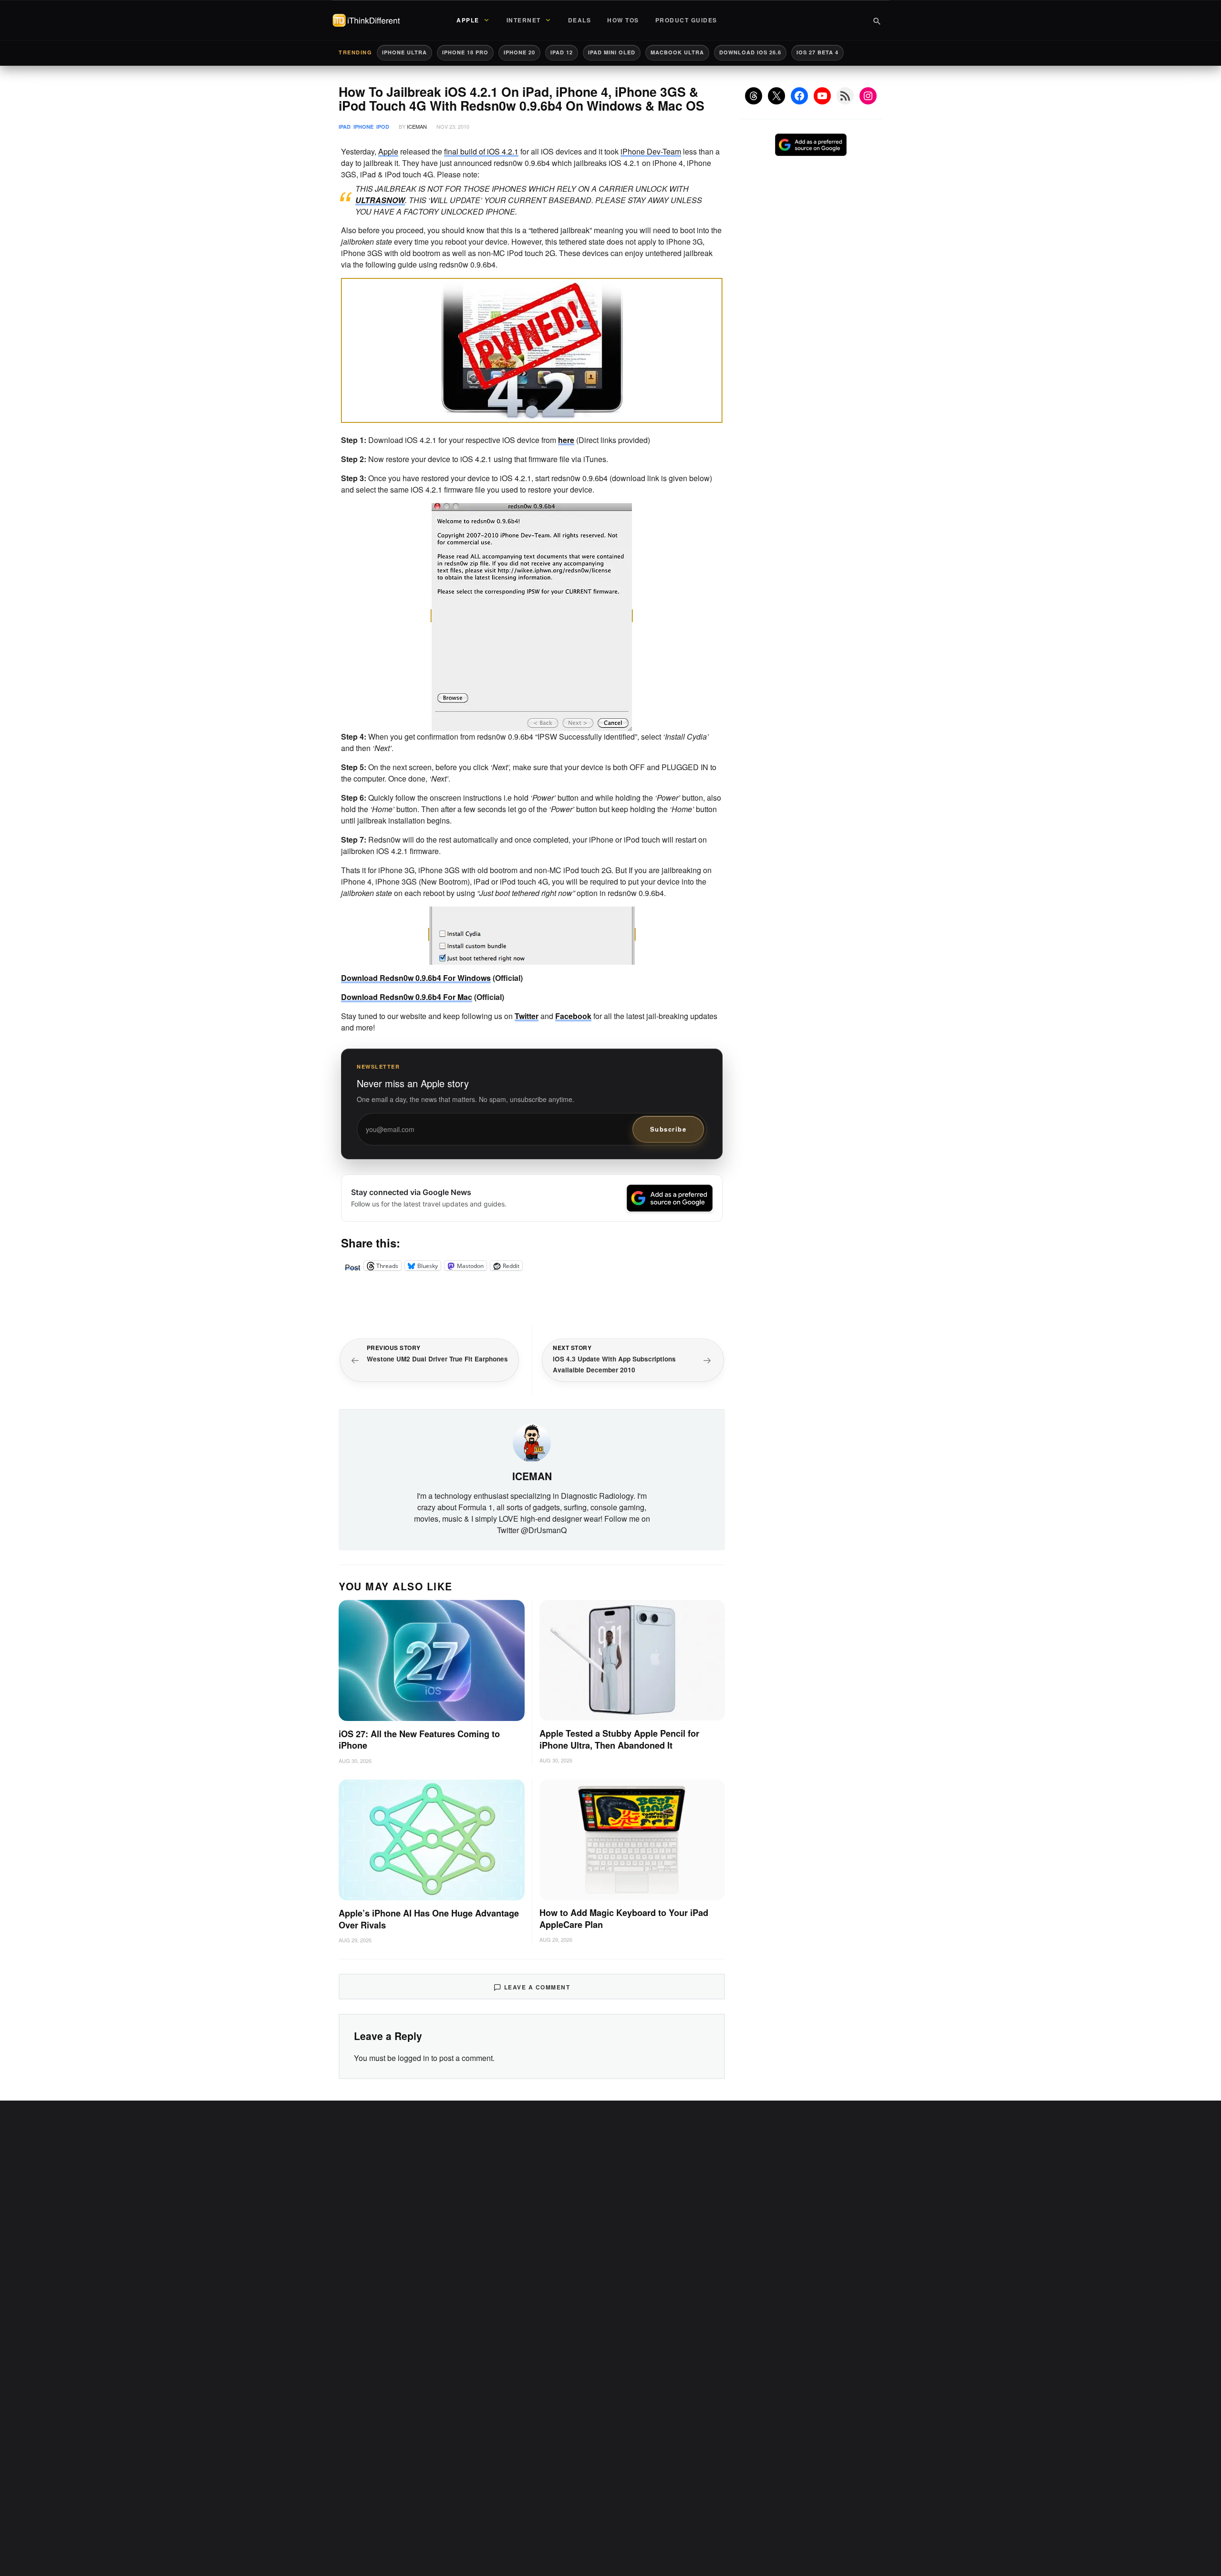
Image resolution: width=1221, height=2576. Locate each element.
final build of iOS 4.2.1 (481, 151)
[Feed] (845, 96)
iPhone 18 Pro (465, 52)
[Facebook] (799, 96)
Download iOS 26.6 (750, 52)
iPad (345, 127)
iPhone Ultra (404, 52)
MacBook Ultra (677, 52)
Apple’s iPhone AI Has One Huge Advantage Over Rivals (429, 1919)
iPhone (363, 127)
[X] (776, 96)
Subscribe (668, 1129)
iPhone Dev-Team (651, 151)
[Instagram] (868, 96)
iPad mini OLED (612, 52)
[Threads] (754, 96)
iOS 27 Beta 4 (817, 52)
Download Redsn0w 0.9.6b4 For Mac (407, 997)
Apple (388, 151)
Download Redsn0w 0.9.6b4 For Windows (416, 978)
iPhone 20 (519, 52)
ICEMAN (417, 126)
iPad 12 (562, 52)
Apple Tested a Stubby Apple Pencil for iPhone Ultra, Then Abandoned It (619, 1739)
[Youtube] (822, 96)
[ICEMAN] (532, 1442)
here (566, 440)
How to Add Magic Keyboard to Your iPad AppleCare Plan (624, 1919)
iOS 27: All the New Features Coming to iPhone (419, 1740)
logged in (414, 2058)
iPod (383, 127)
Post (352, 1266)
